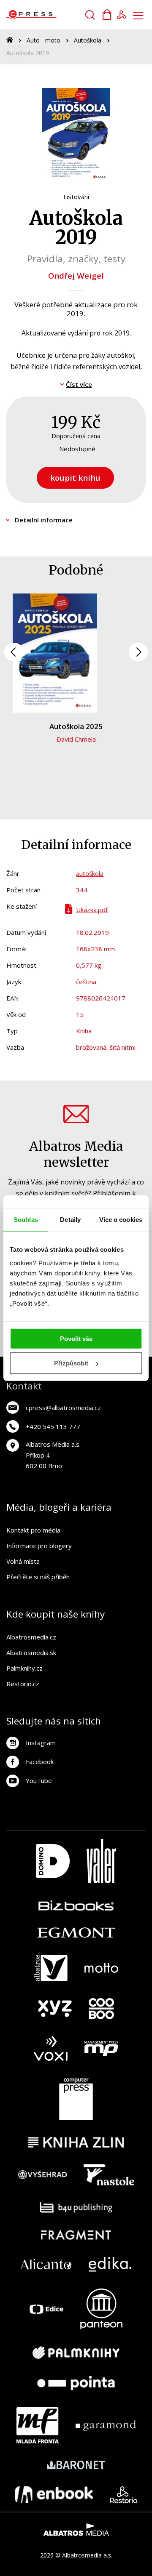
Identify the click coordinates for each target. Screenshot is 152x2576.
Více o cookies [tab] (121, 1220)
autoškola (90, 873)
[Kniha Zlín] (76, 2142)
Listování (76, 197)
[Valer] (101, 1861)
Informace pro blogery (39, 1546)
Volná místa (23, 1561)
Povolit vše (76, 1338)
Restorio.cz (23, 1684)
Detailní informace (44, 520)
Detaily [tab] (70, 1220)
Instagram (41, 1743)
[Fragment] (76, 2235)
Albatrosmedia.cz (31, 1637)
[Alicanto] (46, 2264)
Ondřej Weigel (76, 275)
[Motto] (101, 1968)
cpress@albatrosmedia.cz (63, 1408)
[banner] (54, 15)
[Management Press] (101, 2048)
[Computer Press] (76, 2099)
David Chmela (76, 739)
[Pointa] (76, 2383)
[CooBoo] (101, 2009)
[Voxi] (51, 2048)
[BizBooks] (76, 1905)
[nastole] (109, 2175)
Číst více (79, 384)
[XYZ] (55, 2009)
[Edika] (110, 2264)
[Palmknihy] (76, 2352)
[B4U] (76, 2207)
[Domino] (53, 1861)
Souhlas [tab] (26, 1220)
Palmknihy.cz (24, 1668)
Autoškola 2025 (76, 726)
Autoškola (88, 40)
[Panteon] (101, 2309)
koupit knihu (75, 478)
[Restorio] (123, 2495)
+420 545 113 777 (53, 1426)
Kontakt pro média (33, 1530)
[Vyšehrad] (43, 2175)
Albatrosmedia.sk (31, 1653)
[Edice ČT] (46, 2309)
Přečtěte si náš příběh (38, 1577)
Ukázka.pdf (92, 910)
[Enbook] (54, 2495)
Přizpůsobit (71, 1363)
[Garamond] (106, 2425)
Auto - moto (43, 40)
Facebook (40, 1762)
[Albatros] (51, 1968)
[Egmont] (76, 1933)
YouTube (39, 1780)
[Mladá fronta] (38, 2425)
